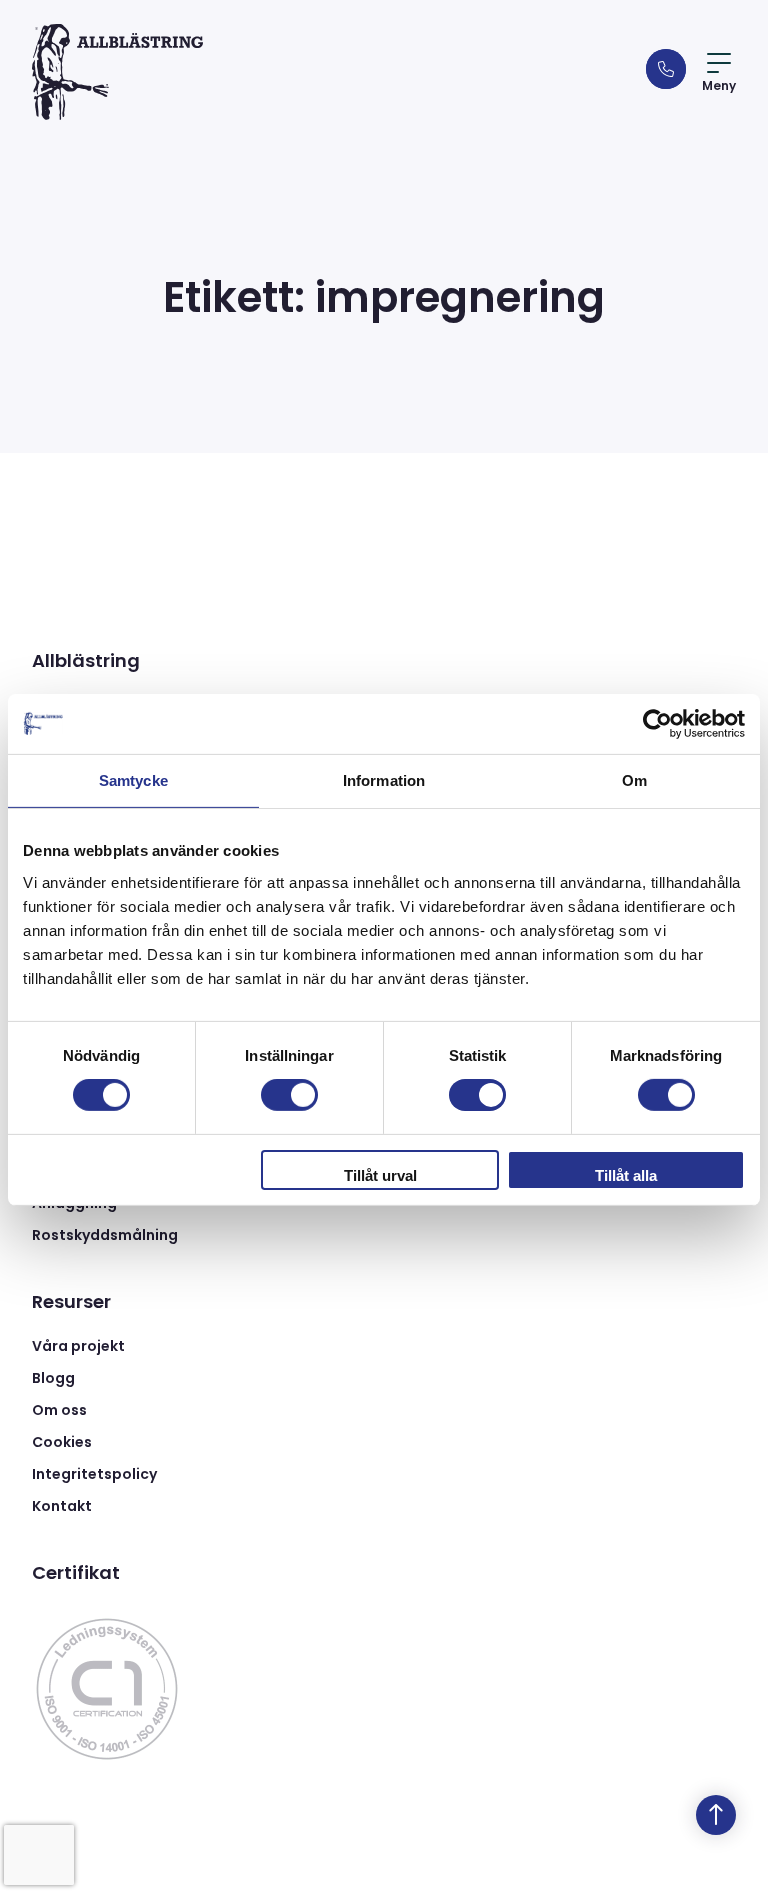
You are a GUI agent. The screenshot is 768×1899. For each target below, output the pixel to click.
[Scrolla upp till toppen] (716, 1815)
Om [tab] (634, 779)
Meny (719, 85)
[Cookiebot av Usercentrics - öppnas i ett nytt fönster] (657, 723)
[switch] (289, 1095)
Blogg (53, 1378)
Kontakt (62, 1506)
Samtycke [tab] (133, 779)
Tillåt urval (380, 1175)
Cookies (62, 1442)
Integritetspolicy (94, 1474)
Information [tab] (384, 779)
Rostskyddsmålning (105, 1235)
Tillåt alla (626, 1175)
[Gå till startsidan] (117, 72)
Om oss (59, 1410)
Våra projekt (78, 1346)
